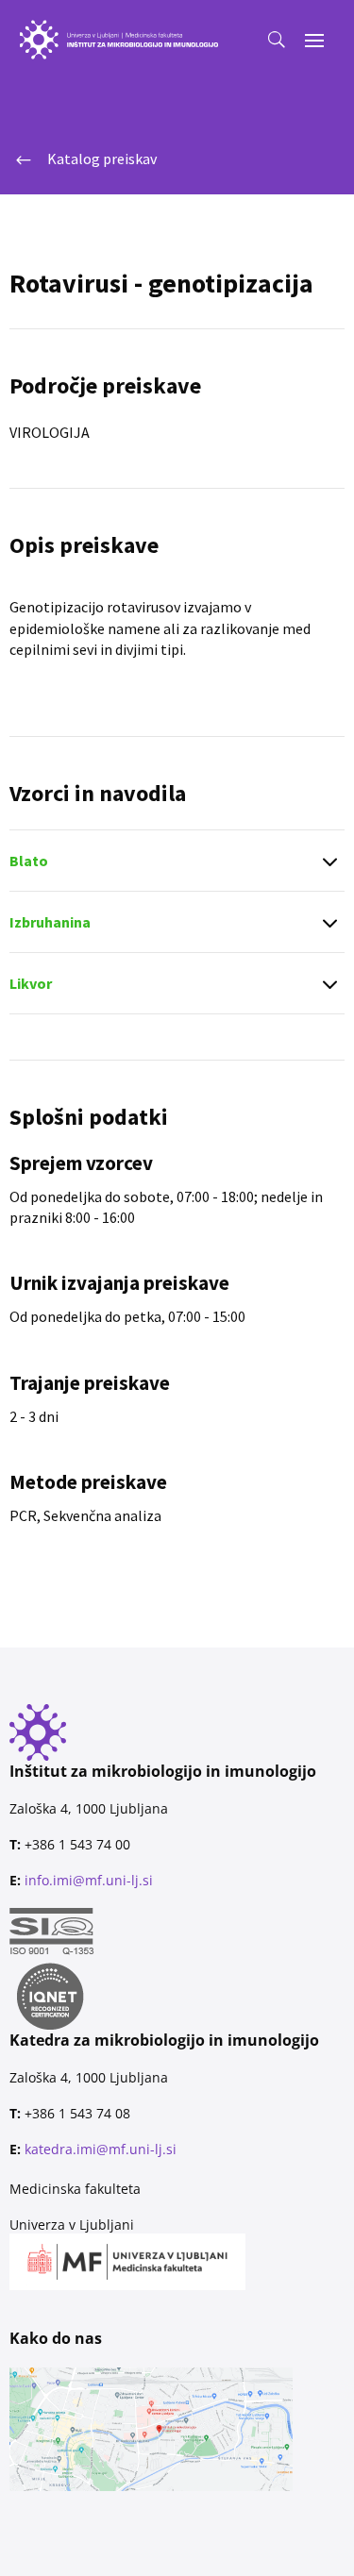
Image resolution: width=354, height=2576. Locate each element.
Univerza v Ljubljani (72, 2225)
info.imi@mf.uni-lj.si (89, 1880)
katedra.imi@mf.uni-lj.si (101, 2149)
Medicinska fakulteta (75, 2189)
